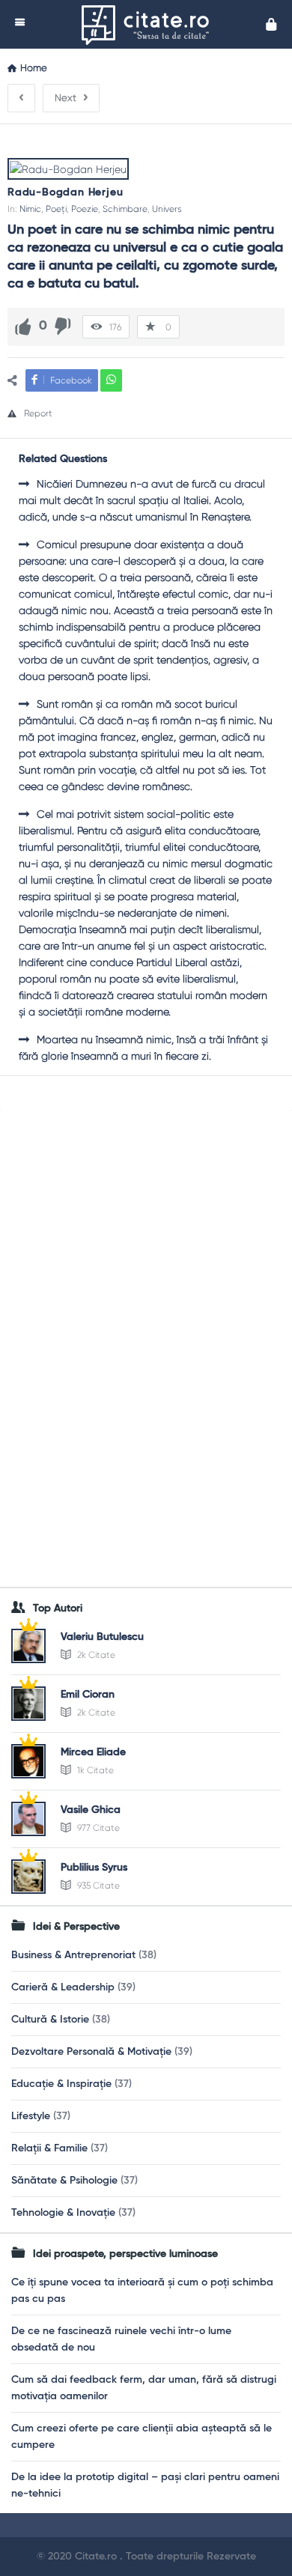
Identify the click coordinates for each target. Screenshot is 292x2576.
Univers (167, 209)
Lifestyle (31, 2116)
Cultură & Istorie (50, 2020)
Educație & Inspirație (61, 2084)
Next (66, 98)
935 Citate (97, 1886)
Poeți (56, 209)
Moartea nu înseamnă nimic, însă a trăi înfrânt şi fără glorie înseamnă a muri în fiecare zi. (143, 1048)
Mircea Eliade (93, 1752)
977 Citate (97, 1828)
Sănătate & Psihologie (64, 2181)
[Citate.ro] (149, 24)
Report (38, 413)
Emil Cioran (88, 1695)
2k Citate (95, 1655)
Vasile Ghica (91, 1810)
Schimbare (125, 209)
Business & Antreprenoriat (73, 1955)
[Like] (23, 326)
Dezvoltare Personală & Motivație (91, 2052)
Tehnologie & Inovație (63, 2213)
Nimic (30, 209)
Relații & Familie (49, 2148)
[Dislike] (63, 326)
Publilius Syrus (94, 1868)
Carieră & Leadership (63, 1987)
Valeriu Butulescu (102, 1637)
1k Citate (94, 1770)
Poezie (85, 209)
